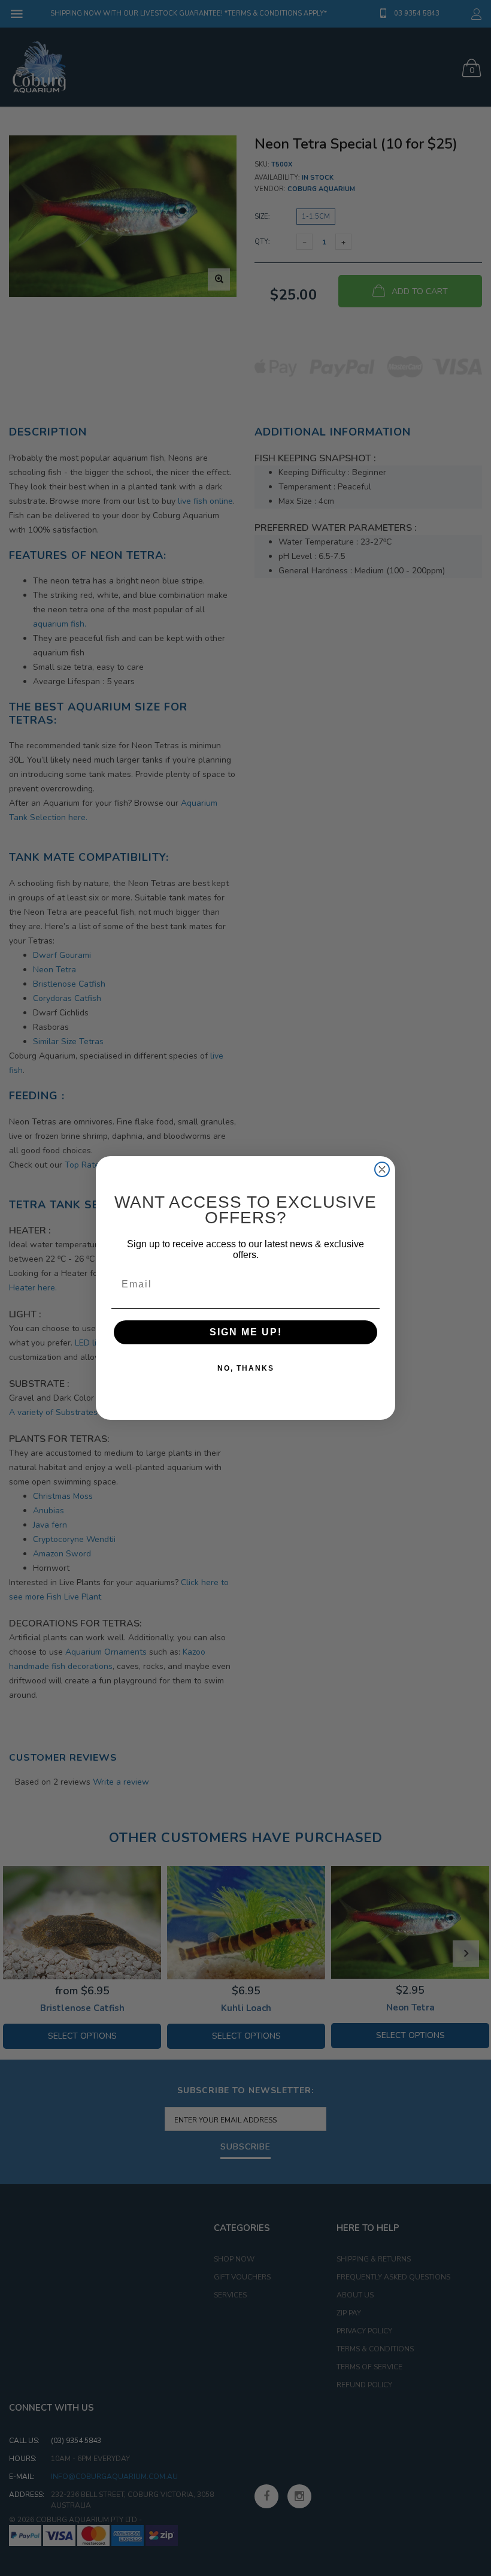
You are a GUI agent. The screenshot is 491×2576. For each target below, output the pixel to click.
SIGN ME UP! (246, 1332)
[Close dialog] (382, 1169)
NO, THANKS (246, 1368)
